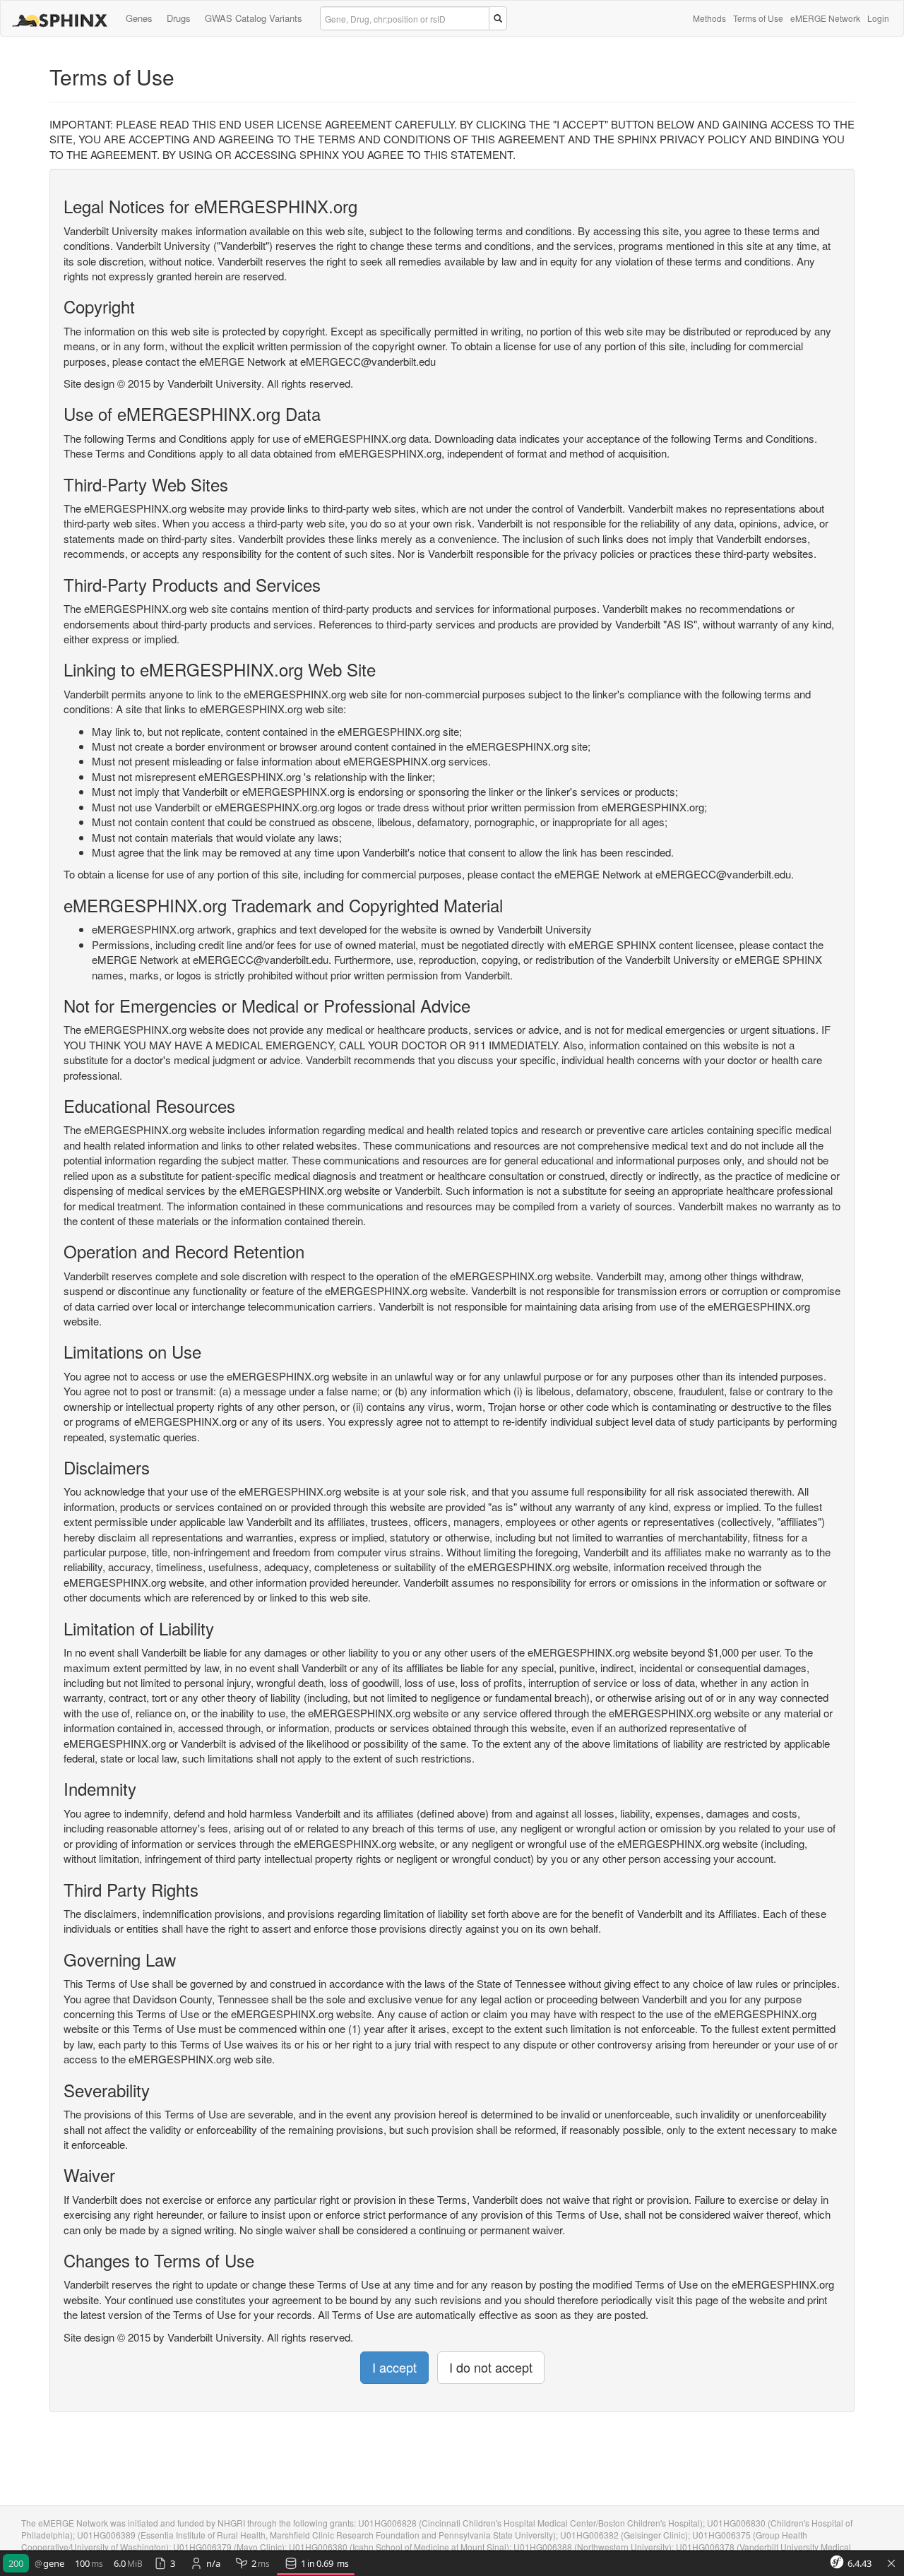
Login (878, 18)
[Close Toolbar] (891, 2564)
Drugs (179, 18)
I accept (394, 2367)
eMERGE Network (825, 18)
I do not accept (491, 2367)
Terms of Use (758, 18)
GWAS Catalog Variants (254, 18)
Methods (709, 18)
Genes (139, 18)
